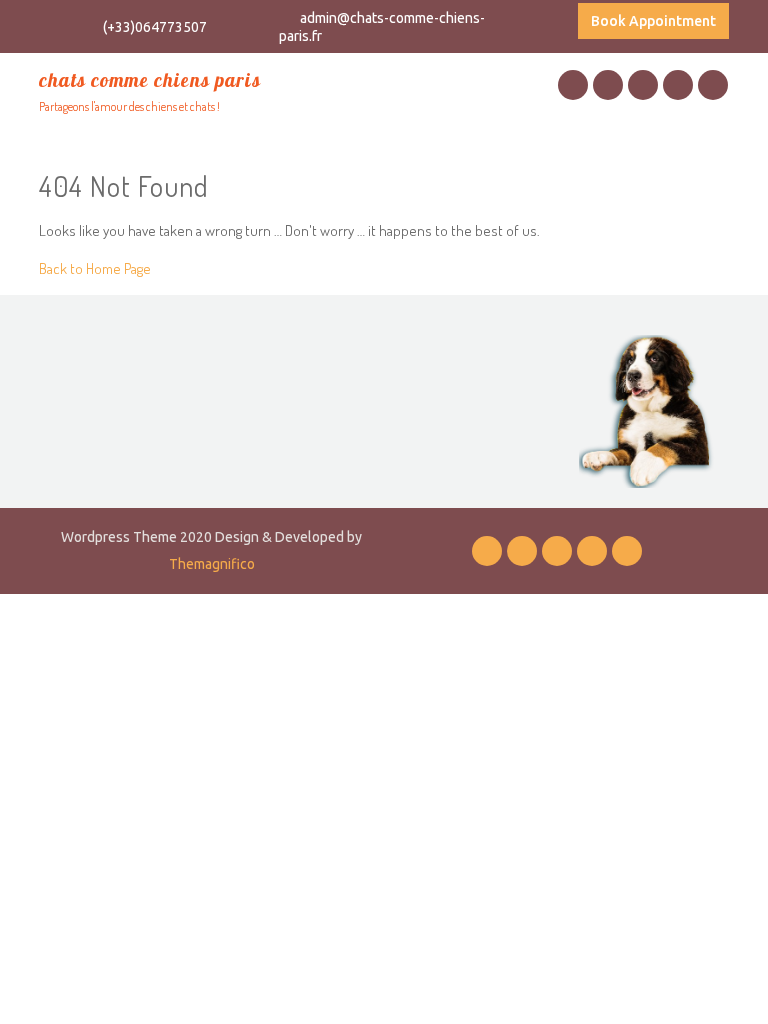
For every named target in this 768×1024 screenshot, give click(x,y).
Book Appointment (653, 21)
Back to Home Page (95, 268)
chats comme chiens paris (150, 80)
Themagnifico (212, 564)
